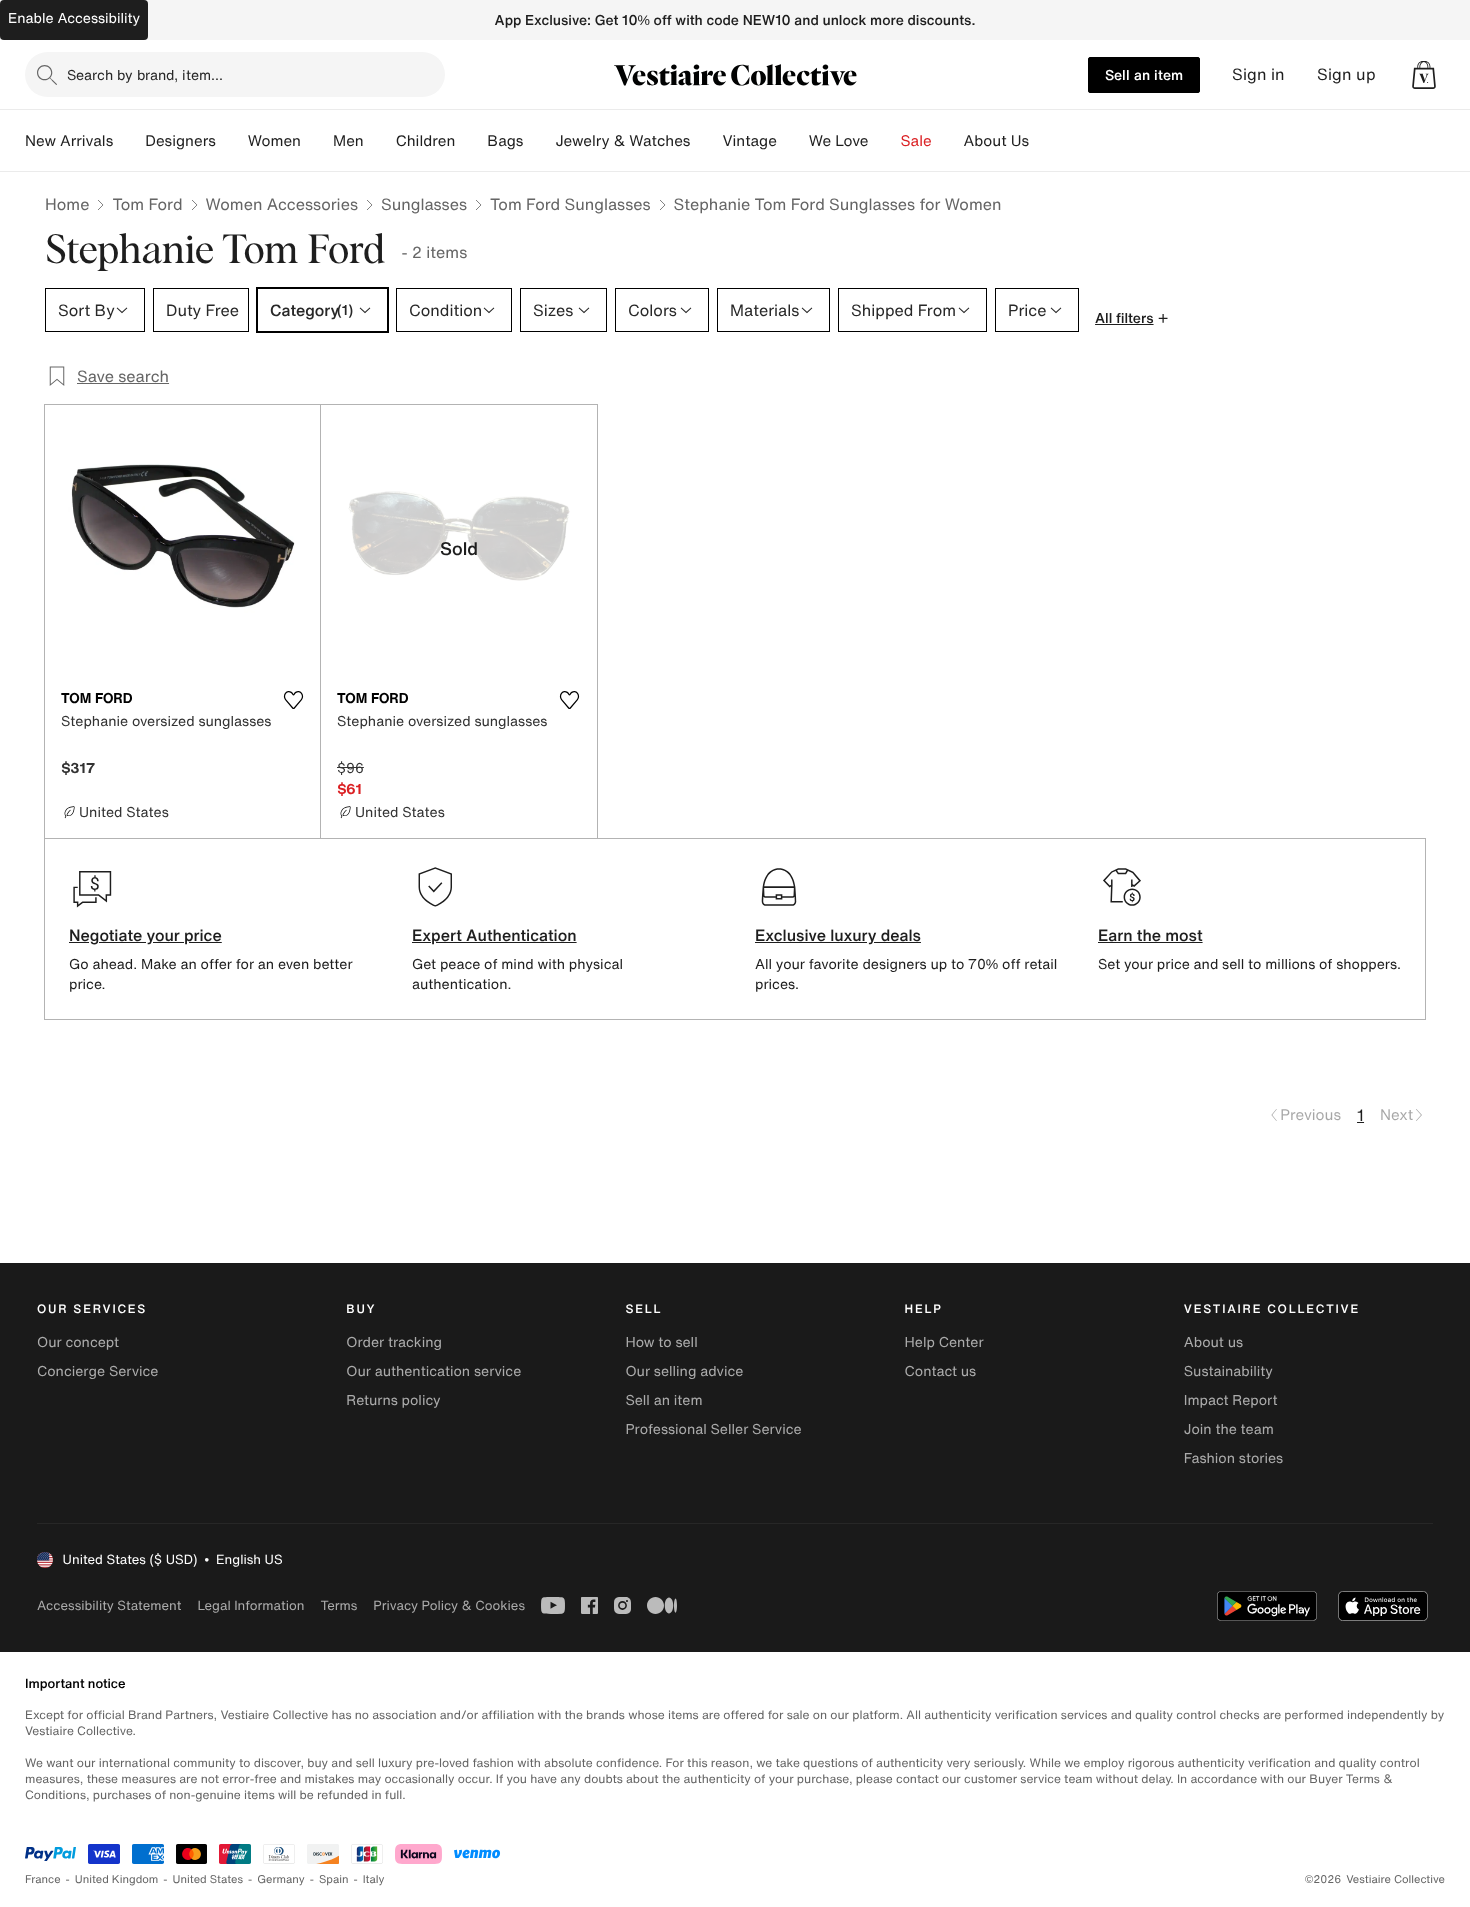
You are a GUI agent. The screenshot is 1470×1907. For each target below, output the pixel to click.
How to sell (661, 1342)
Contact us (941, 1371)
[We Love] (885, 141)
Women (274, 141)
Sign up (1346, 74)
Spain (334, 1879)
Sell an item (1144, 74)
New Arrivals (69, 141)
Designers (180, 141)
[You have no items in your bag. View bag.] (1424, 75)
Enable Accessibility (74, 18)
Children (426, 141)
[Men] (380, 141)
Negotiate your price (145, 935)
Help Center (944, 1342)
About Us (996, 141)
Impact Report (1231, 1400)
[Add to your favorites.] (293, 700)
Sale (916, 141)
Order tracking (394, 1342)
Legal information (250, 1605)
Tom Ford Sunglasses (570, 204)
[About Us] (1045, 141)
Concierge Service (97, 1371)
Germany (281, 1879)
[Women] (317, 141)
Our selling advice (684, 1371)
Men (348, 141)
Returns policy (393, 1400)
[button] (1424, 75)
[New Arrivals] (129, 141)
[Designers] (232, 141)
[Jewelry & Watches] (706, 141)
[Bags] (539, 141)
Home (67, 204)
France (43, 1879)
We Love (839, 141)
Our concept (78, 1342)
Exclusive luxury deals (838, 935)
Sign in (1258, 74)
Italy (374, 1879)
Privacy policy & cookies (449, 1605)
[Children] (471, 141)
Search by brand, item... (145, 74)
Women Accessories (282, 204)
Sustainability (1228, 1371)
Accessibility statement (109, 1605)
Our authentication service (433, 1371)
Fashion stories (1233, 1458)
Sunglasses (424, 204)
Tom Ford (147, 204)
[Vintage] (793, 141)
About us (1213, 1342)
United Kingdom (117, 1879)
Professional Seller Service (713, 1429)
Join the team (1229, 1429)
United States (208, 1879)
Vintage (749, 141)
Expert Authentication (494, 935)
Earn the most (1150, 935)
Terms (338, 1605)
